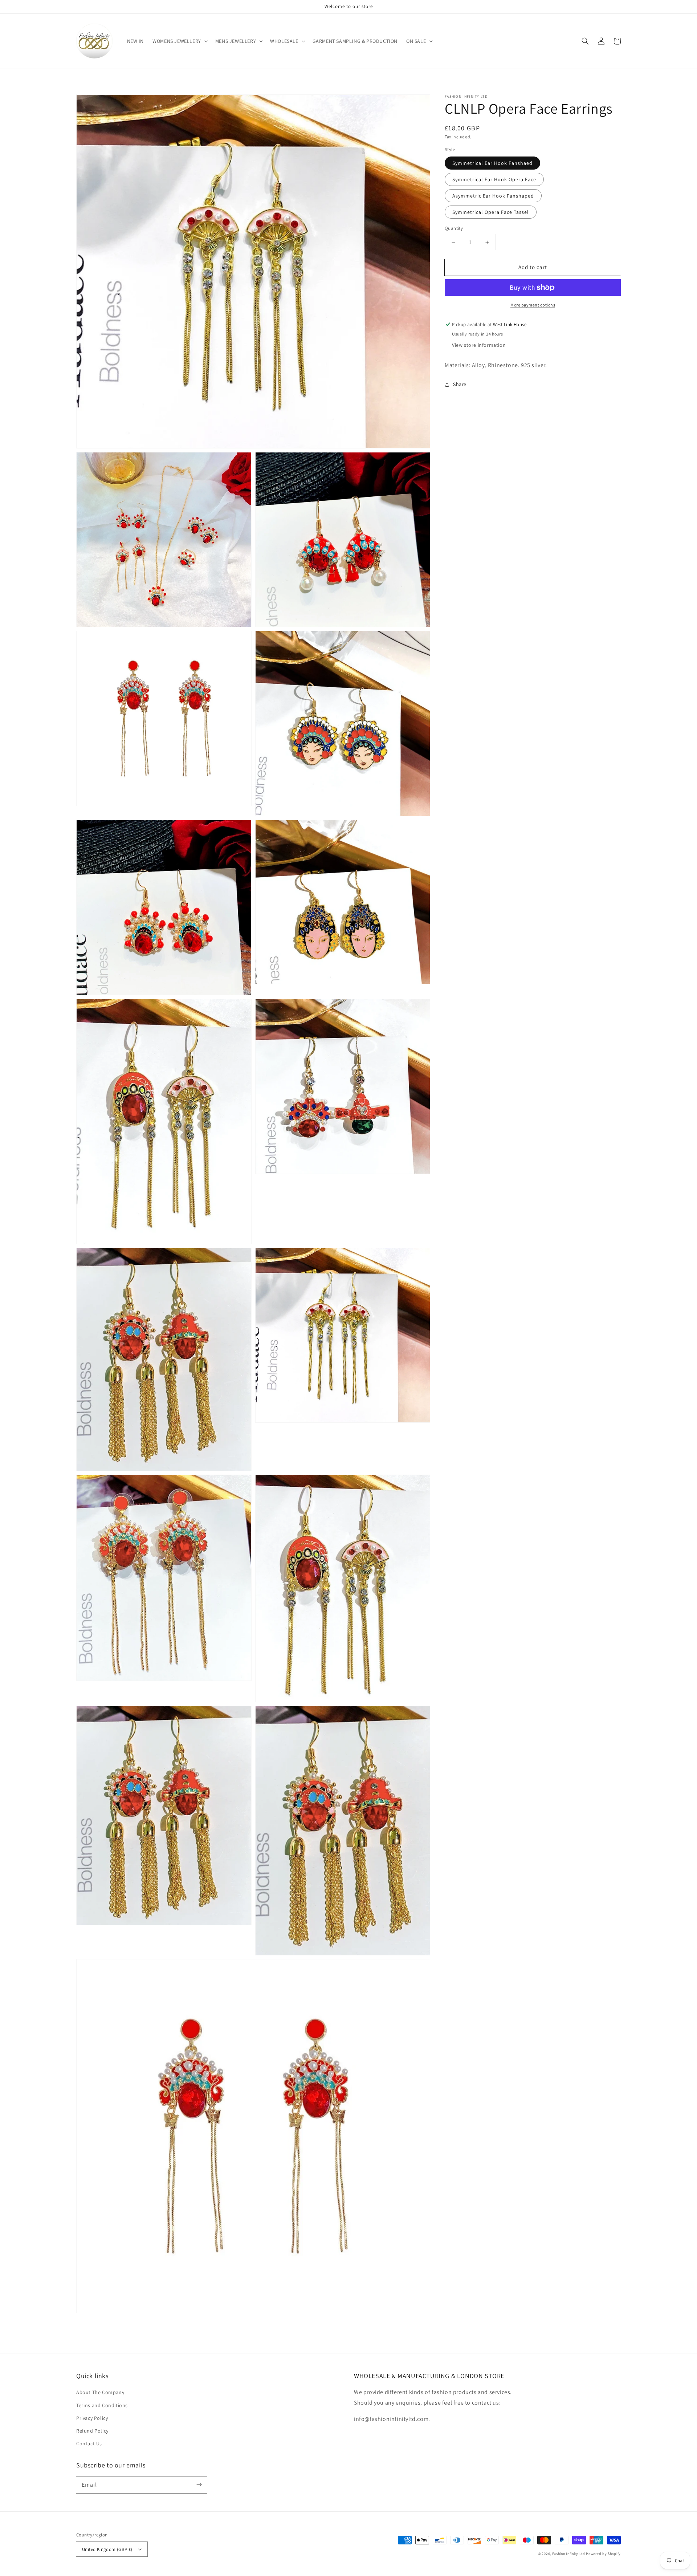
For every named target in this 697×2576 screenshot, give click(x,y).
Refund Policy (92, 2431)
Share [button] (460, 384)
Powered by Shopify (603, 2554)
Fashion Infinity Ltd (569, 2554)
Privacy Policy (92, 2418)
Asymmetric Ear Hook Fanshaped (493, 196)
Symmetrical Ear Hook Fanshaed (492, 163)
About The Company (100, 2392)
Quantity (454, 228)
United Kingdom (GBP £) (107, 2549)
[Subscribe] (199, 2485)
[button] (180, 41)
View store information (479, 345)
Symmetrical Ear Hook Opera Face (494, 179)
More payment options (533, 305)
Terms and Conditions (102, 2405)
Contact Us (89, 2443)
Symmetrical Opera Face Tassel (491, 212)
